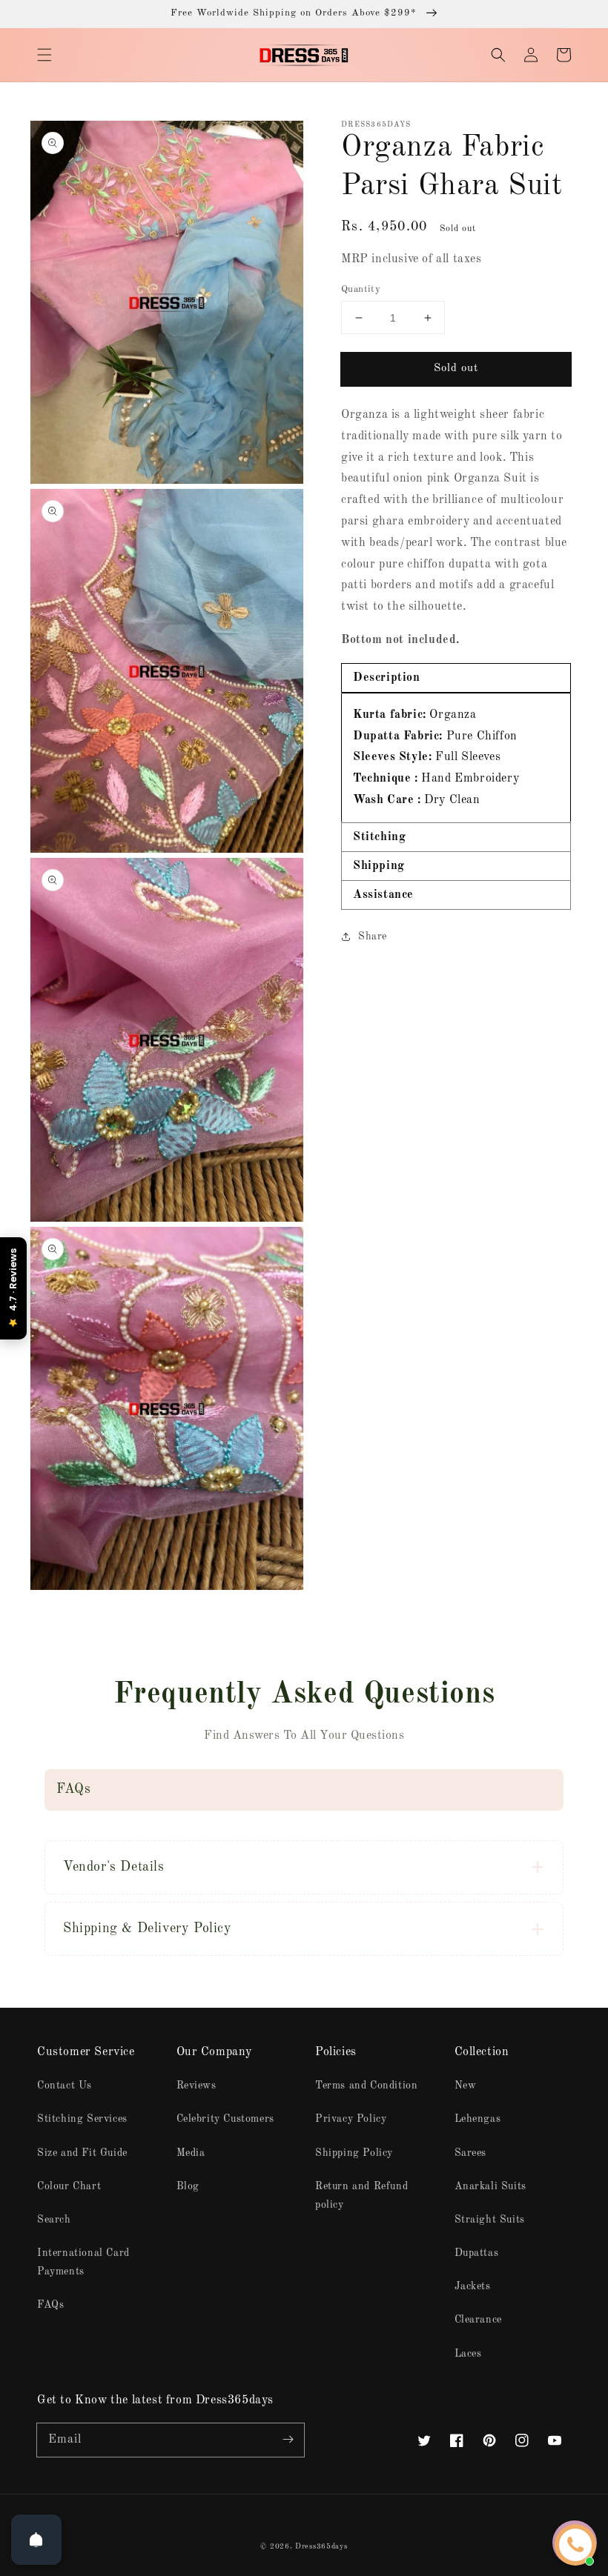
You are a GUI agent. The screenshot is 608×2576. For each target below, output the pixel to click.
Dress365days (321, 2546)
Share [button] (373, 936)
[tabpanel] (456, 758)
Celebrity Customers (225, 2119)
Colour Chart (69, 2186)
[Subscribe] (288, 2440)
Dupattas (477, 2253)
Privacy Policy (351, 2119)
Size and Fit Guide (82, 2153)
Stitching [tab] (379, 837)
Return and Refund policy (361, 2196)
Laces (468, 2354)
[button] (44, 55)
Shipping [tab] (379, 866)
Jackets (473, 2286)
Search (54, 2220)
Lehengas (478, 2119)
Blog (188, 2186)
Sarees (471, 2153)
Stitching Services (82, 2119)
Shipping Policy (354, 2153)
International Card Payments (83, 2262)
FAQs (50, 2305)
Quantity (361, 289)
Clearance (478, 2320)
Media (191, 2153)
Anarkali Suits (490, 2186)
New (466, 2086)
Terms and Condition (366, 2086)
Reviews (196, 2086)
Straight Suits (490, 2220)
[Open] (36, 2540)
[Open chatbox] (575, 2545)
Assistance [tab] (383, 895)
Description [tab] (387, 678)
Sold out (456, 369)
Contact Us (65, 2086)
